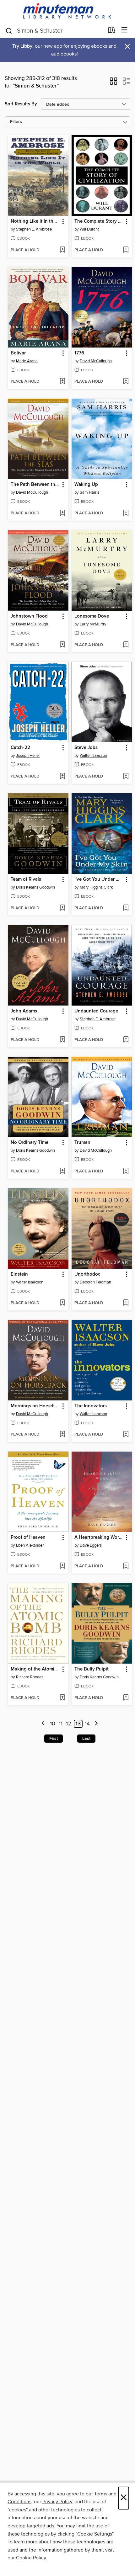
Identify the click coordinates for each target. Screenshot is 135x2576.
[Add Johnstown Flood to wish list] (62, 645)
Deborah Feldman (95, 1282)
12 (69, 1724)
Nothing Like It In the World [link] (35, 221)
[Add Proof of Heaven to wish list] (62, 1566)
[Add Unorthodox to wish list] (126, 1303)
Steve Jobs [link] (86, 748)
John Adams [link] (24, 1011)
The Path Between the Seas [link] (35, 485)
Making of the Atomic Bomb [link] (35, 1669)
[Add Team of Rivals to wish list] (62, 908)
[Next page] (96, 1724)
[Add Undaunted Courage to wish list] (126, 1040)
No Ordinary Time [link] (30, 1143)
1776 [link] (79, 353)
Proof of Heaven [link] (28, 1538)
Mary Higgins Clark (96, 887)
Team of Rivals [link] (26, 879)
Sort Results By (21, 104)
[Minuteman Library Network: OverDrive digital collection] (67, 11)
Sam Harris (89, 492)
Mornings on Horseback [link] (35, 1406)
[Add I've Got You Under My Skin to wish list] (126, 908)
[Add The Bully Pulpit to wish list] (126, 1698)
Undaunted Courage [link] (96, 1011)
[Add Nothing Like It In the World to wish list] (62, 250)
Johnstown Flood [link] (29, 616)
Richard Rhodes (30, 1677)
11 (61, 1724)
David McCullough (96, 361)
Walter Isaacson (93, 756)
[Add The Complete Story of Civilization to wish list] (126, 250)
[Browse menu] (124, 30)
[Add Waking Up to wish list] (126, 513)
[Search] (9, 30)
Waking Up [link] (86, 485)
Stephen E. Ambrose (34, 229)
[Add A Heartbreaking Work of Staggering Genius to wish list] (126, 1566)
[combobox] (54, 31)
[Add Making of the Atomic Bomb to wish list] (62, 1698)
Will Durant (89, 229)
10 (53, 1724)
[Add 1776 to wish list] (126, 382)
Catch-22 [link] (20, 748)
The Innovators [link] (91, 1406)
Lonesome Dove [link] (92, 616)
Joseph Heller (28, 756)
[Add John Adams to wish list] (62, 1040)
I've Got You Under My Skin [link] (99, 879)
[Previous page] (43, 1724)
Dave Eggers (91, 1545)
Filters (16, 122)
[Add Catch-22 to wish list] (62, 777)
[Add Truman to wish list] (126, 1171)
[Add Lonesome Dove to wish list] (126, 645)
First (54, 1739)
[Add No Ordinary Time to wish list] (62, 1171)
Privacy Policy (57, 2502)
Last (86, 1739)
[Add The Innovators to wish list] (126, 1435)
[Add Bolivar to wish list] (62, 382)
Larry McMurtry (93, 624)
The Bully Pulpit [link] (92, 1669)
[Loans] (112, 31)
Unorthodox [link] (87, 1274)
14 (87, 1724)
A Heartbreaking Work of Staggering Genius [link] (99, 1538)
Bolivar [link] (18, 353)
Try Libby (22, 46)
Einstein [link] (19, 1274)
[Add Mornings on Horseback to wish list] (62, 1435)
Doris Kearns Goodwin (35, 887)
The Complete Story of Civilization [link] (99, 221)
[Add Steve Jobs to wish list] (126, 777)
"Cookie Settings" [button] (94, 2534)
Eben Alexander (30, 1545)
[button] (113, 83)
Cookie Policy (31, 2558)
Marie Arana (27, 361)
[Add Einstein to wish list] (62, 1303)
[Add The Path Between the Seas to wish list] (62, 513)
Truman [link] (82, 1143)
